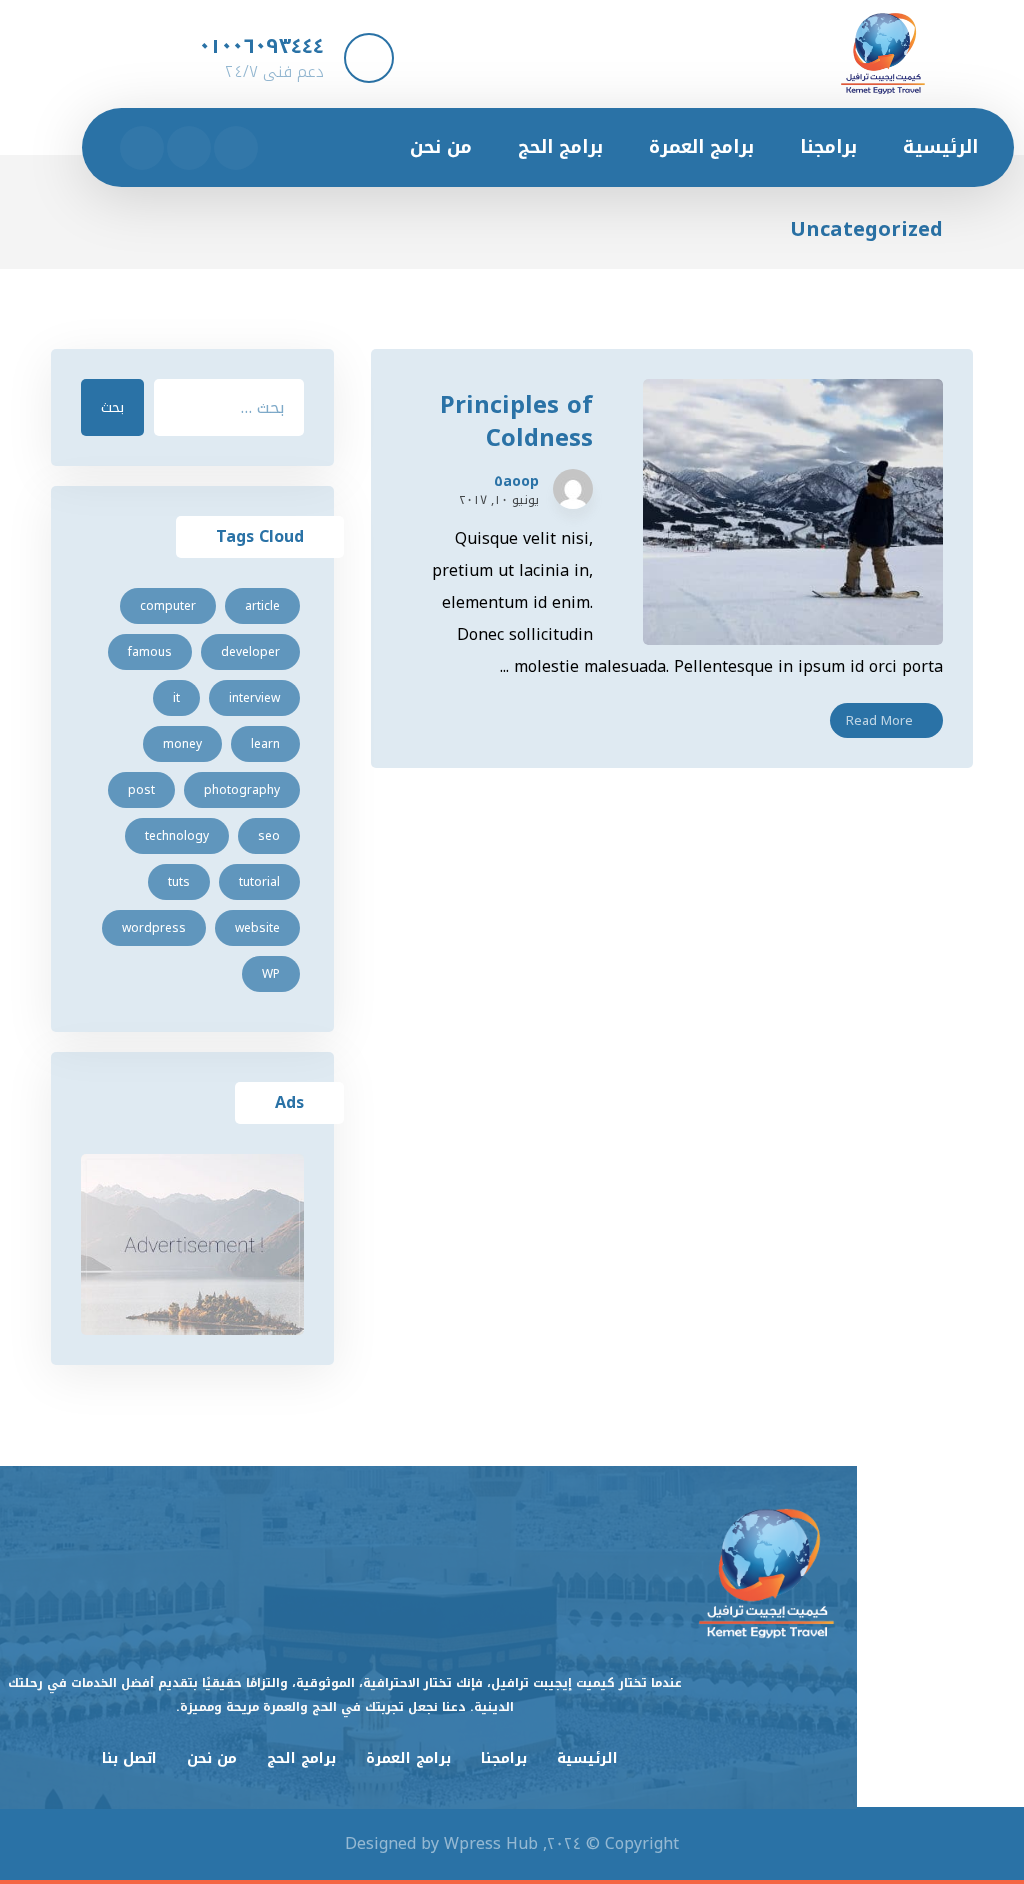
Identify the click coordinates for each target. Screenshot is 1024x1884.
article (262, 606)
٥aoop (516, 482)
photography (242, 790)
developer (250, 652)
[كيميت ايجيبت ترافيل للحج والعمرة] (883, 53)
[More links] (349, 147)
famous (150, 652)
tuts (179, 882)
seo (269, 836)
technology (177, 836)
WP (271, 974)
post (141, 790)
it (176, 698)
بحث (112, 407)
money (182, 744)
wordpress (154, 928)
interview (254, 698)
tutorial (259, 882)
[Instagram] (189, 148)
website (257, 928)
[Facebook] (236, 148)
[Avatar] (573, 489)
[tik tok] (142, 148)
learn (265, 744)
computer (168, 606)
